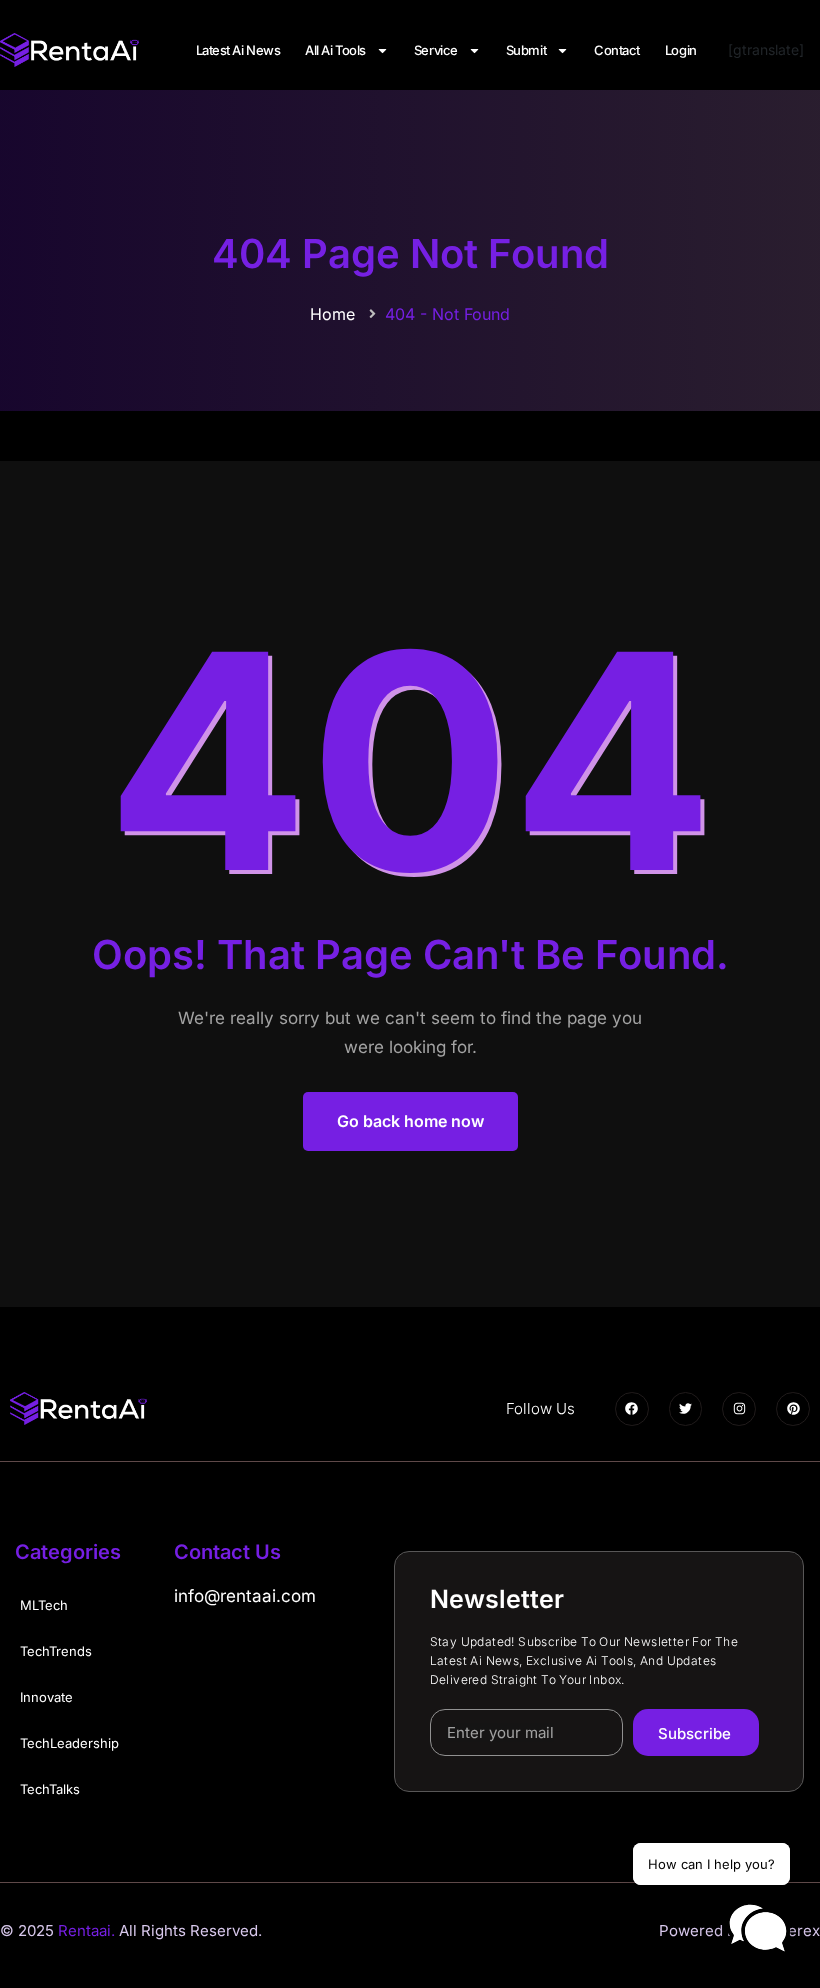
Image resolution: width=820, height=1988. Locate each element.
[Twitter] (686, 1409)
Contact (617, 50)
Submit (526, 50)
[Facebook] (632, 1409)
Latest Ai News (238, 50)
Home (332, 314)
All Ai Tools (335, 50)
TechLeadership (69, 1743)
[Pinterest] (793, 1409)
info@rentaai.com (245, 1596)
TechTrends (56, 1651)
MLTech (44, 1605)
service (436, 50)
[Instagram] (739, 1409)
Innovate (46, 1697)
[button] (758, 1929)
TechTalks (50, 1789)
